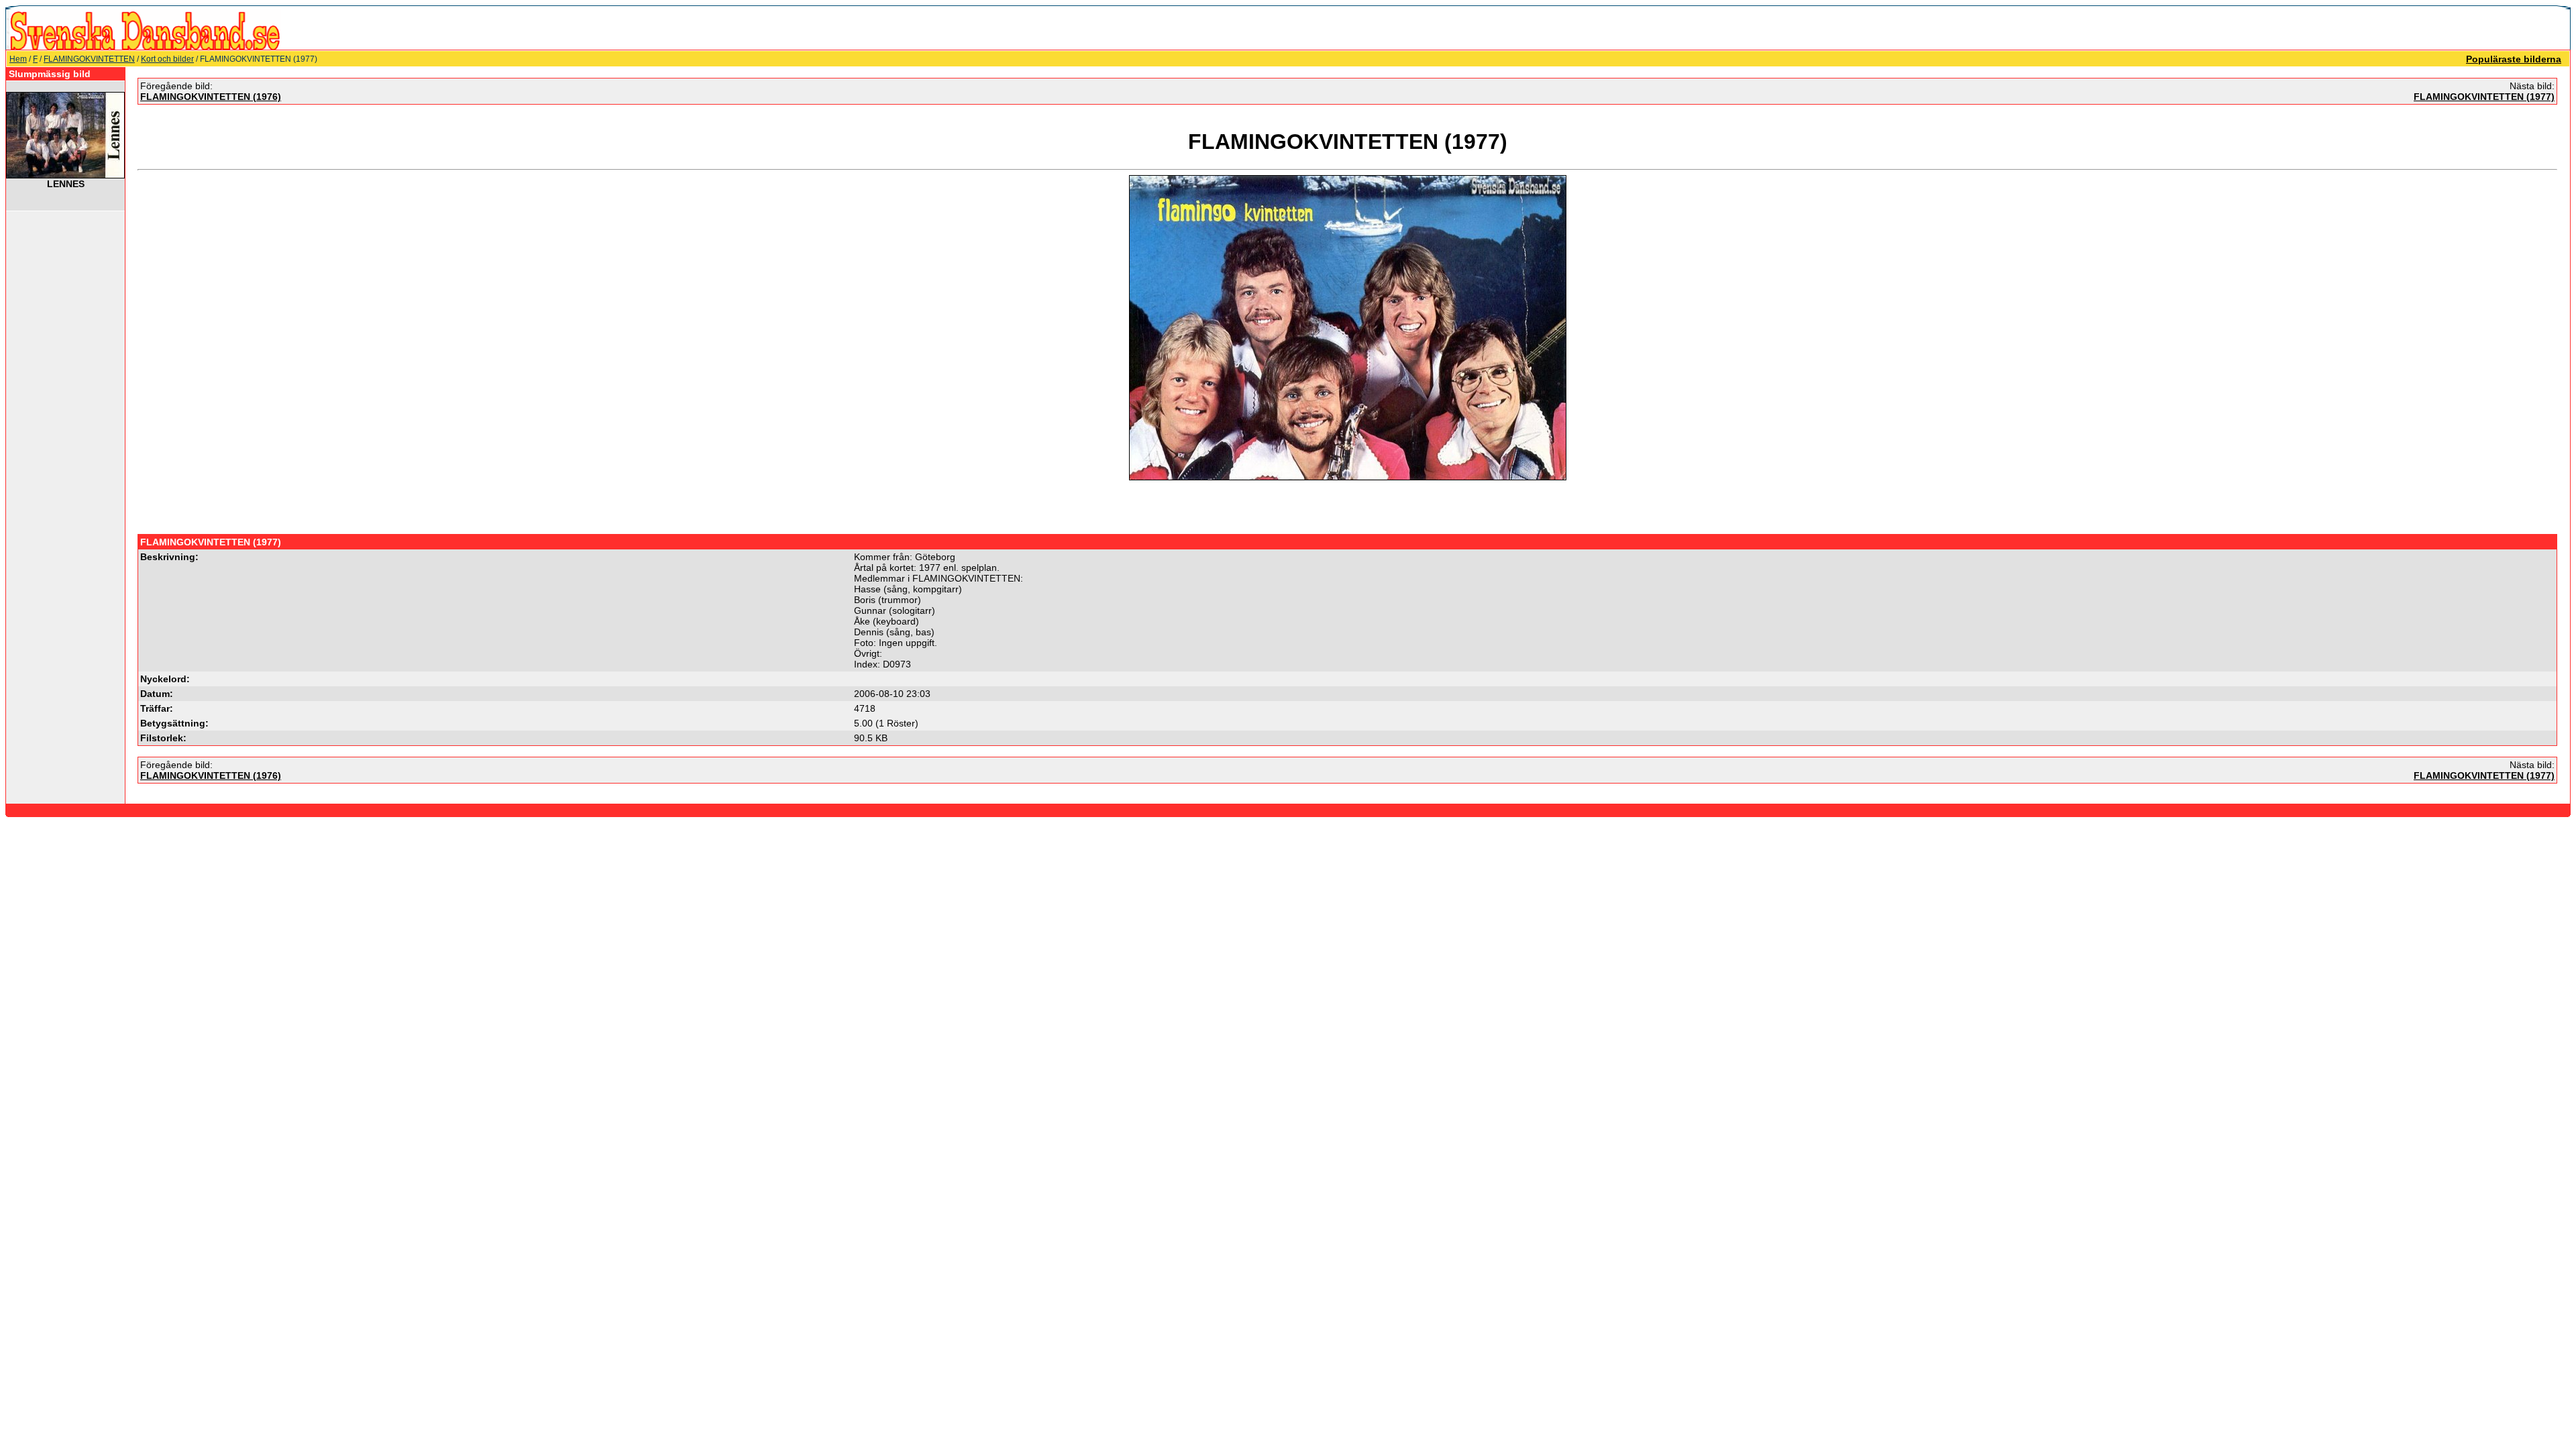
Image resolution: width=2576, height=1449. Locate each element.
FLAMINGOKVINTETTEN (89, 59)
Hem (18, 59)
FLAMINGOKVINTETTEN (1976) (211, 97)
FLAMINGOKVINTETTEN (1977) (2484, 97)
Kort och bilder (167, 59)
